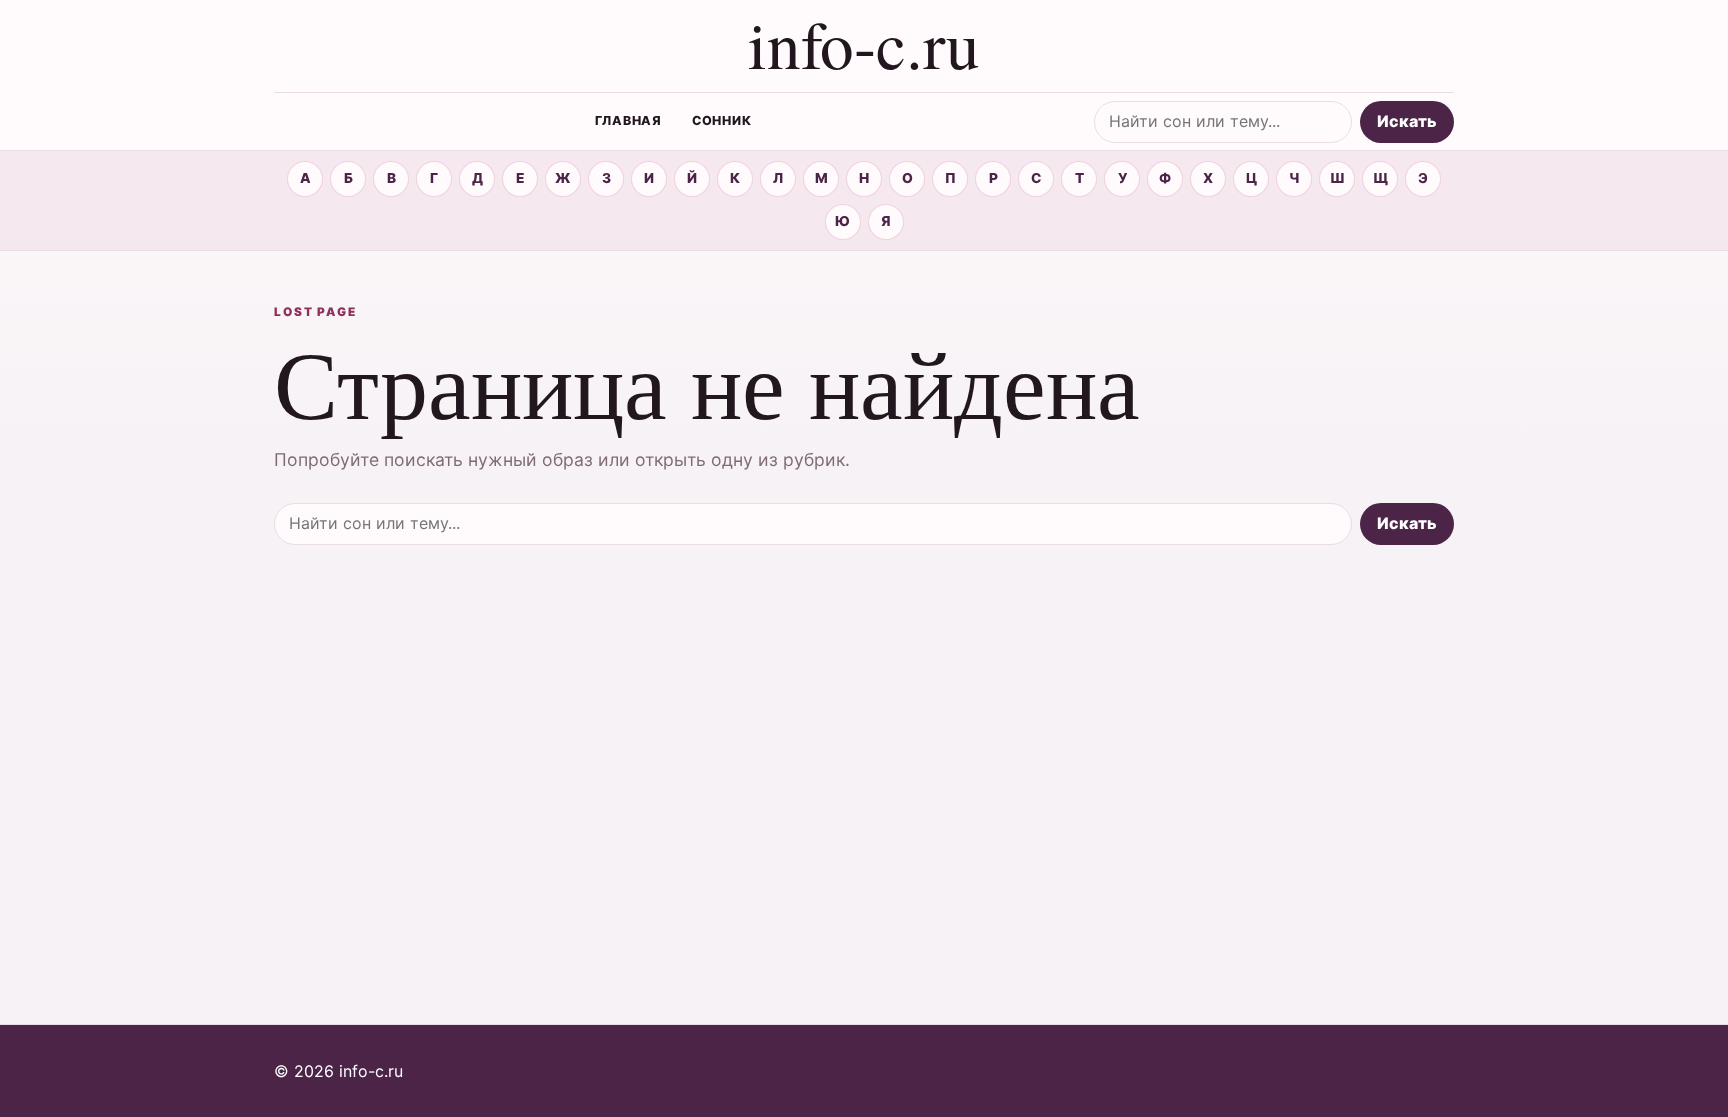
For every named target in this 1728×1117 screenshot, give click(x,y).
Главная (628, 120)
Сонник (722, 120)
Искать (1407, 121)
